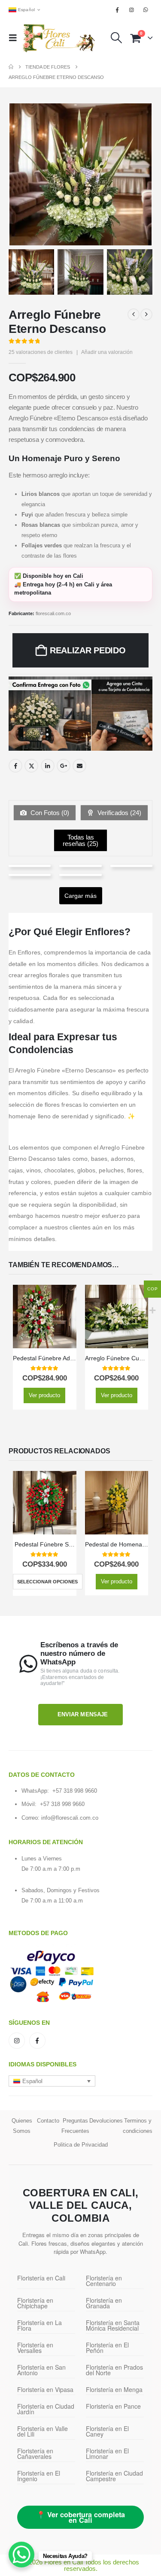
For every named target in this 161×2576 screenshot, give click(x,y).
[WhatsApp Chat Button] (21, 2555)
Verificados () (118, 813)
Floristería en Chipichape (35, 2303)
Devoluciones (106, 2121)
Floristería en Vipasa (45, 2389)
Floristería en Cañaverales (35, 2454)
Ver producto (44, 1395)
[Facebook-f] (37, 2041)
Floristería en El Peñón (107, 2348)
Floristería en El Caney (107, 2431)
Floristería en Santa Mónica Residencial (113, 2325)
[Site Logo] (59, 38)
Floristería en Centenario (104, 2281)
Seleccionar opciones (47, 1582)
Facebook (15, 766)
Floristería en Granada (104, 2303)
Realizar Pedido (88, 650)
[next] (146, 314)
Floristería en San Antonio (41, 2370)
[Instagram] (132, 10)
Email (79, 766)
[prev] (134, 314)
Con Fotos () (49, 813)
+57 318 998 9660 (75, 1791)
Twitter (31, 766)
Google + (64, 766)
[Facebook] (117, 10)
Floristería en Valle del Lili (43, 2431)
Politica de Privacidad (81, 2145)
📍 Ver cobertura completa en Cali (81, 2517)
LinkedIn (48, 766)
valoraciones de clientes (41, 352)
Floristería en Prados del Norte (114, 2370)
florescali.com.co (53, 613)
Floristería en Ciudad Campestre (114, 2476)
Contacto (48, 2121)
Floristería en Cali (41, 2278)
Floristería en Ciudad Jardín (46, 2409)
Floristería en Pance (113, 2406)
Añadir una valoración (107, 352)
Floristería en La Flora (39, 2325)
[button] (15, 38)
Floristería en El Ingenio (39, 2476)
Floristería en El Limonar (107, 2454)
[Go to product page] (45, 1317)
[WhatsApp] (146, 10)
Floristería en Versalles (35, 2348)
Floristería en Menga (114, 2389)
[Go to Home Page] (11, 67)
